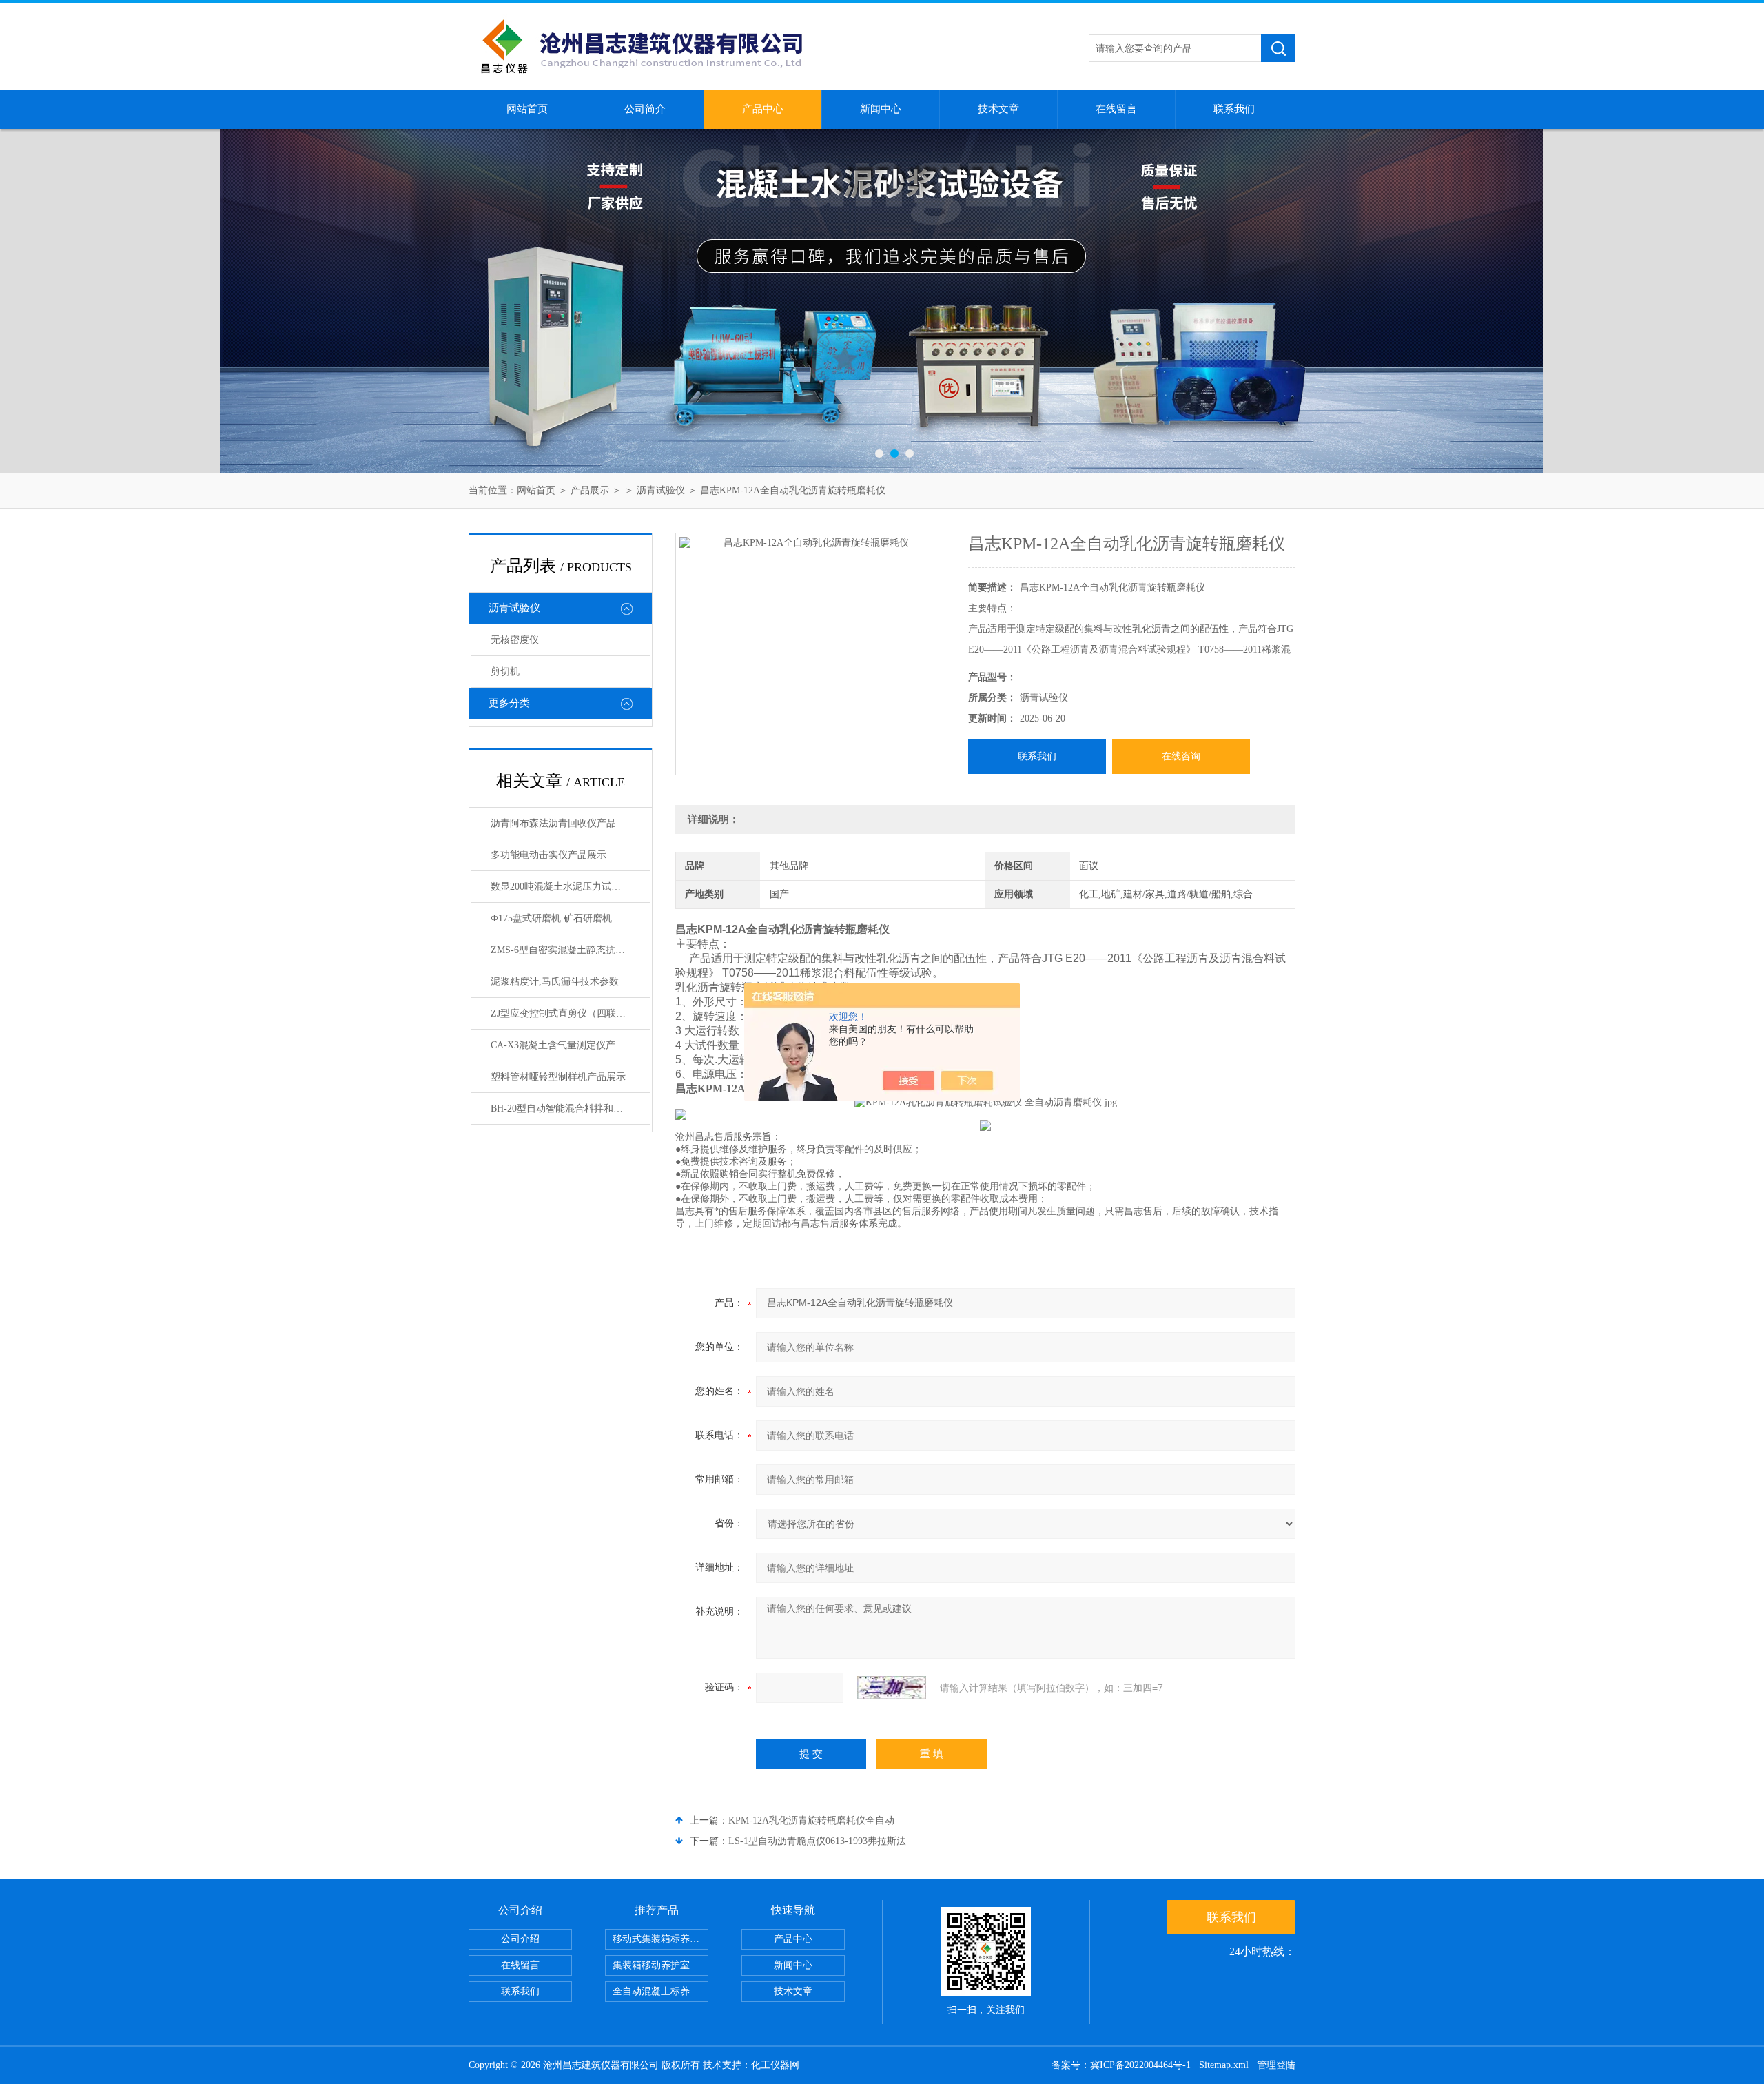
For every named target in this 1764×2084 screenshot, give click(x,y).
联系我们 (1234, 109)
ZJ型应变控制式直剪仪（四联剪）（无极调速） (571, 1013)
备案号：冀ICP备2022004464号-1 (1121, 2065)
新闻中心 (881, 109)
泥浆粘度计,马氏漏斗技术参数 (555, 982)
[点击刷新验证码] (892, 1688)
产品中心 (763, 109)
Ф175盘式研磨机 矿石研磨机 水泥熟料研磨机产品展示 (571, 918)
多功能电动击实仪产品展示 (548, 855)
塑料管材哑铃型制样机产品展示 (558, 1077)
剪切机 (505, 672)
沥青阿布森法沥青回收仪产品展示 (563, 823)
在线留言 (1116, 109)
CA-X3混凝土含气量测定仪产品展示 (567, 1045)
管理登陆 (1276, 2065)
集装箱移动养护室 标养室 (660, 1965)
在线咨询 (1181, 756)
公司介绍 (520, 1939)
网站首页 (527, 109)
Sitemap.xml (1224, 2065)
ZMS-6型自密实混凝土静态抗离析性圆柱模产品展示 (571, 950)
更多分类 (509, 703)
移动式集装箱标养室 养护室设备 (660, 1939)
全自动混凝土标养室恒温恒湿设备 (660, 1991)
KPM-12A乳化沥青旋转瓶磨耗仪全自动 (811, 1820)
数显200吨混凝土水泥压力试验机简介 (570, 887)
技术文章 (998, 109)
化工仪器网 (775, 2065)
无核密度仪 (515, 640)
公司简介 (645, 109)
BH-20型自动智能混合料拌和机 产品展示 (571, 1109)
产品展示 (590, 490)
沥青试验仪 (661, 490)
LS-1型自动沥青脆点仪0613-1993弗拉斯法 (817, 1841)
